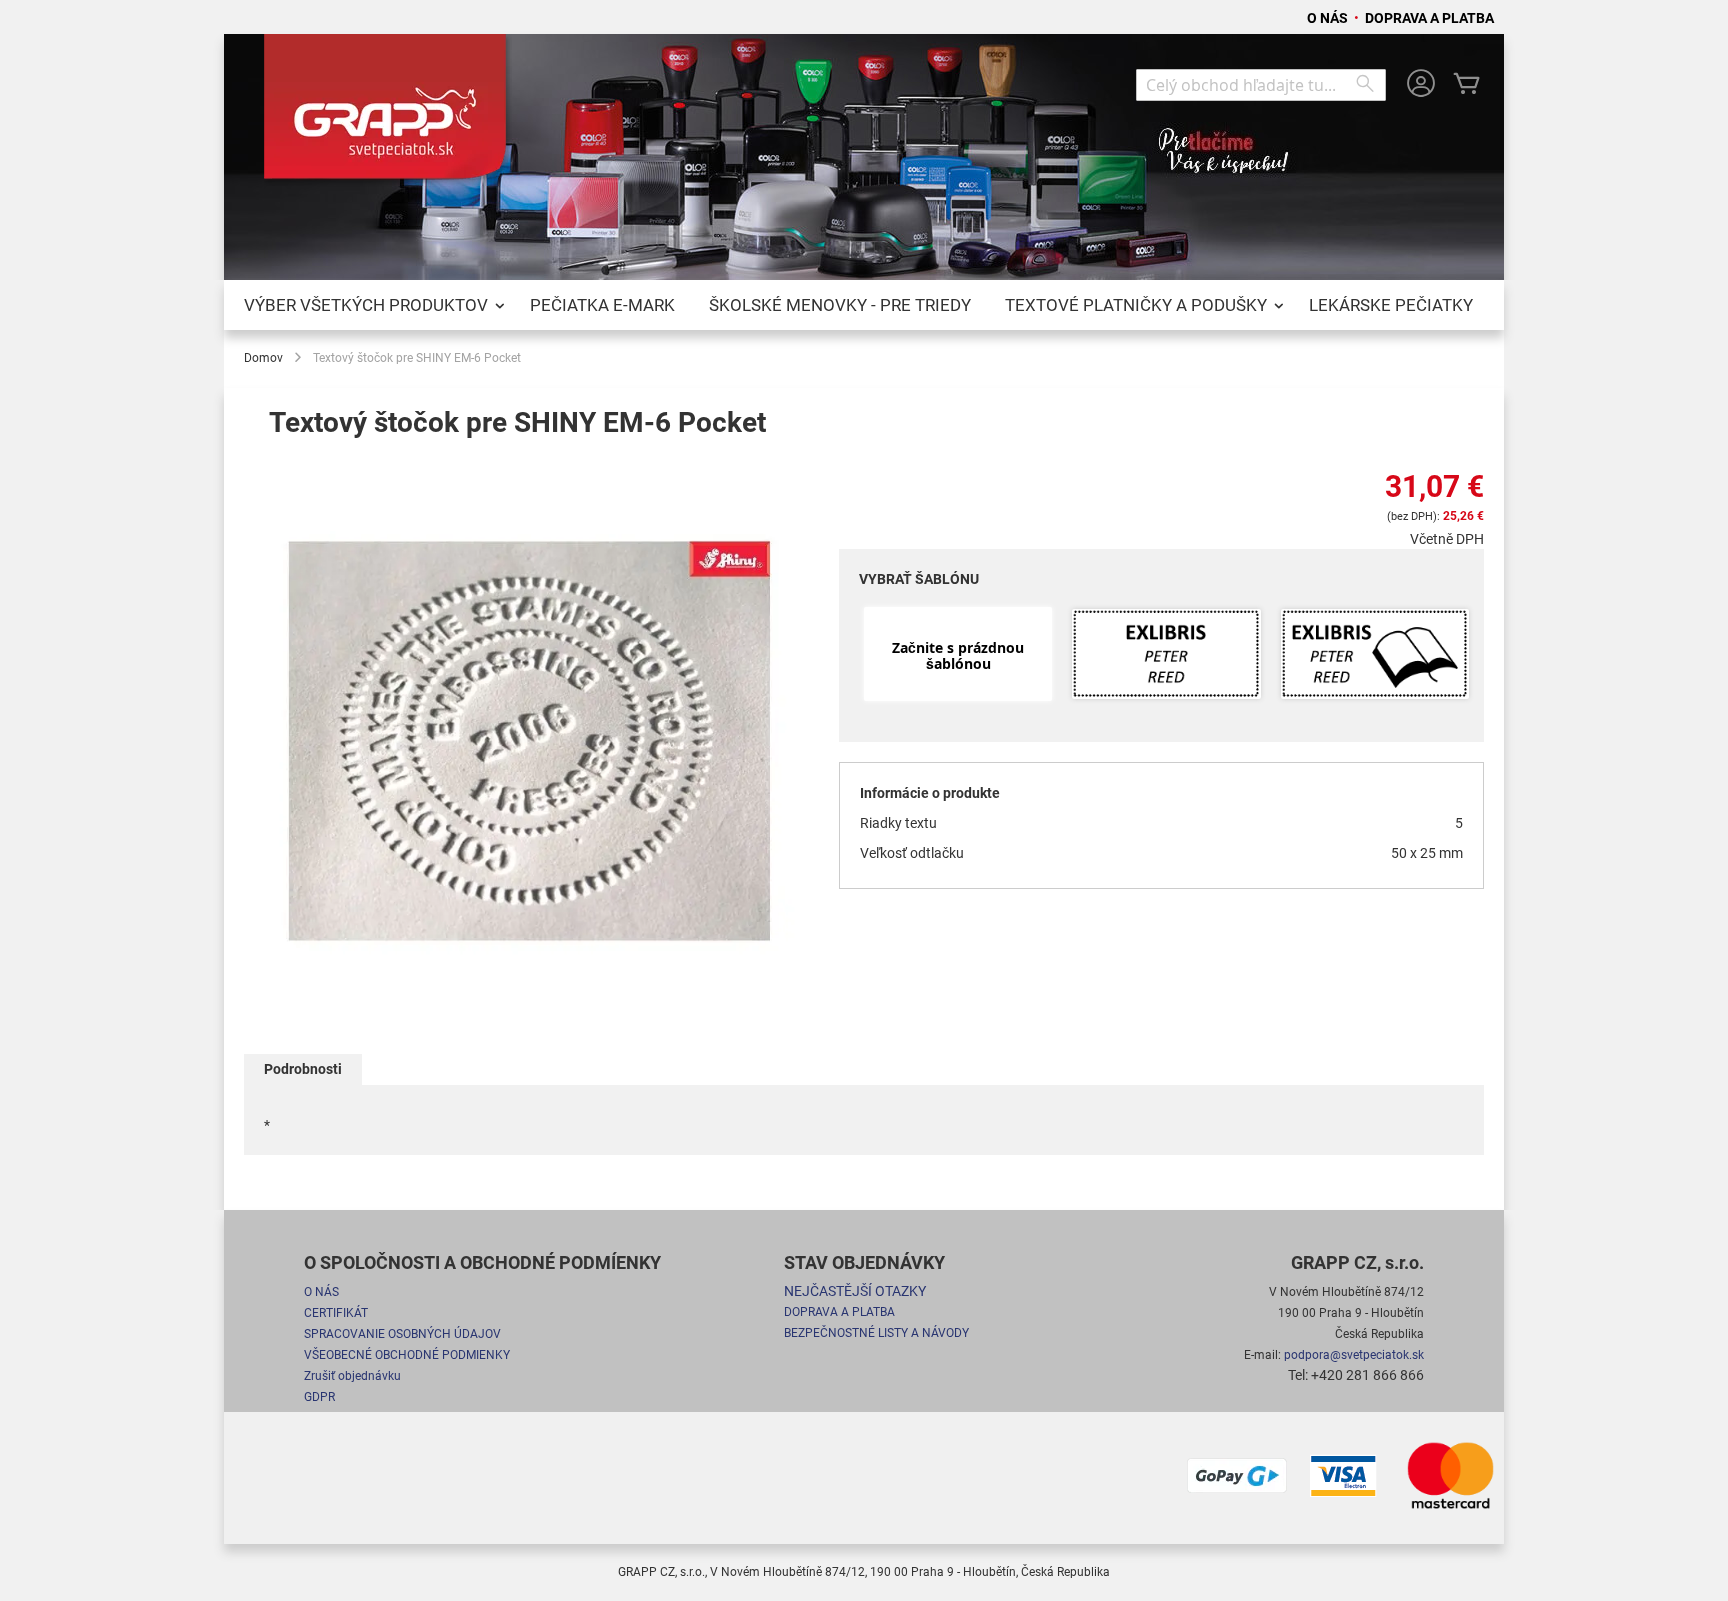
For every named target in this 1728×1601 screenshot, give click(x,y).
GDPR (319, 1397)
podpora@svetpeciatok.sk (1354, 1355)
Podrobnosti (303, 1069)
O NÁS (1329, 18)
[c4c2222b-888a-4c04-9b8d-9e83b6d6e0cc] (1166, 656)
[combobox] (1261, 85)
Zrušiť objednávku (352, 1376)
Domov (263, 358)
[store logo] (389, 114)
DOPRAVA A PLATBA (1429, 18)
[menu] (864, 305)
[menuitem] (370, 305)
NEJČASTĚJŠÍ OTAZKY (855, 1291)
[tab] (303, 1069)
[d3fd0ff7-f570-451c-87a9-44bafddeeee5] (1375, 656)
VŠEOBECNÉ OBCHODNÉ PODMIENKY (407, 1355)
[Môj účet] (1421, 85)
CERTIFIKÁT (336, 1313)
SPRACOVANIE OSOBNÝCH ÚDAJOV (402, 1334)
